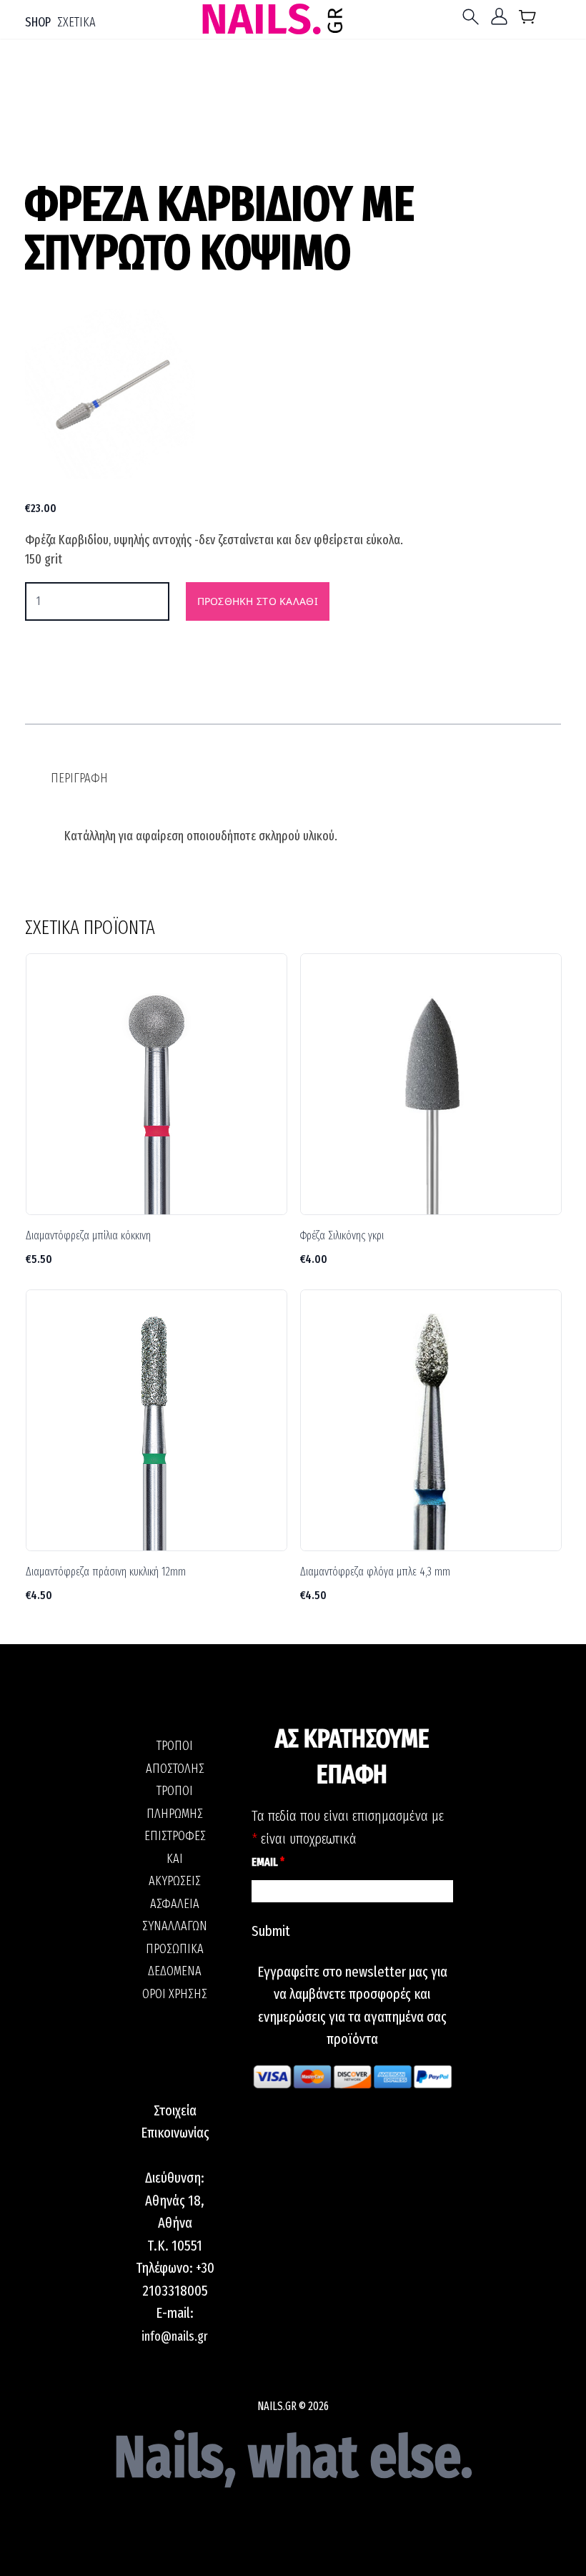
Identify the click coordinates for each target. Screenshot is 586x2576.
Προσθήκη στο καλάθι (258, 601)
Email (268, 1862)
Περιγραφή (79, 778)
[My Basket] (528, 20)
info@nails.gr (175, 2336)
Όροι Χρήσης (175, 1994)
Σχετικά (76, 22)
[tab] (79, 778)
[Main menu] (474, 17)
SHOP (38, 22)
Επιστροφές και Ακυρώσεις (175, 1858)
